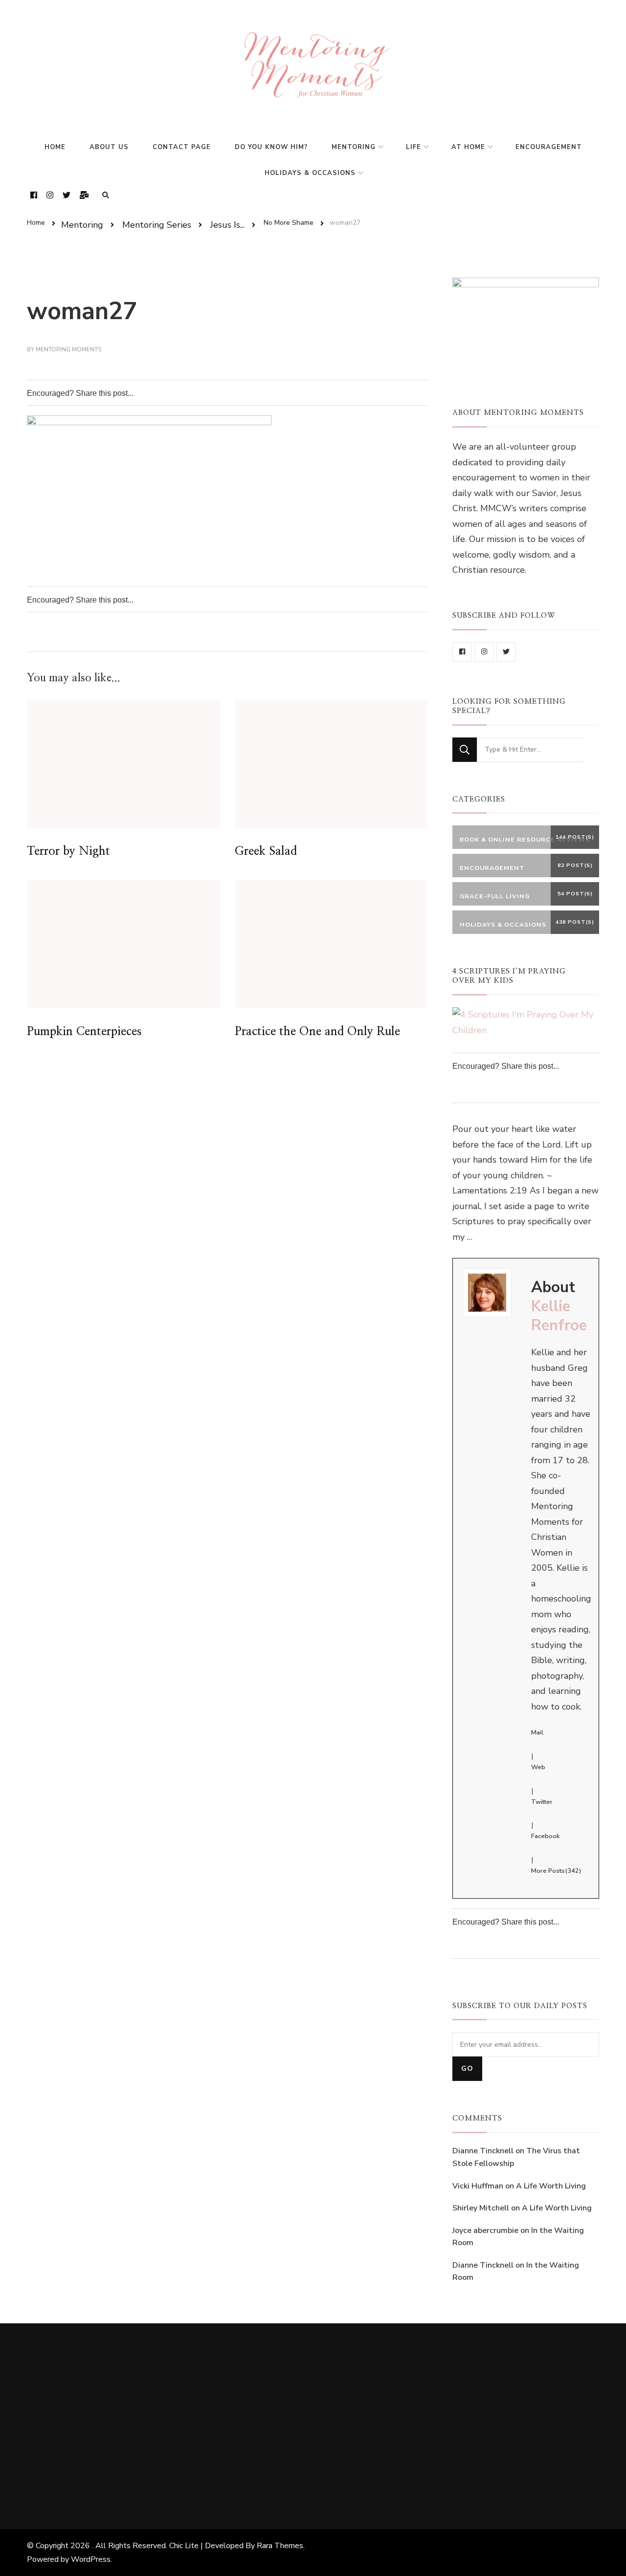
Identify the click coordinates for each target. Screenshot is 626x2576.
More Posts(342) (556, 1871)
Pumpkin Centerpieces (84, 1032)
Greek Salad (266, 851)
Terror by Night (68, 851)
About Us (109, 147)
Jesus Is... (227, 224)
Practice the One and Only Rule (317, 1032)
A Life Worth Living (551, 2186)
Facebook (545, 1836)
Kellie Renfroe (559, 1316)
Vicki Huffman (478, 2186)
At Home (468, 147)
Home (55, 147)
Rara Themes (280, 2546)
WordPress (91, 2559)
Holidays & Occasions (310, 173)
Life (414, 147)
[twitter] (506, 652)
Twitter (542, 1802)
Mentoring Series (157, 224)
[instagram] (484, 652)
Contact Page (182, 147)
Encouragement (549, 147)
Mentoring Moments (68, 349)
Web (538, 1767)
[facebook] (462, 652)
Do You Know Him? (271, 147)
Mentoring (354, 147)
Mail (537, 1732)
